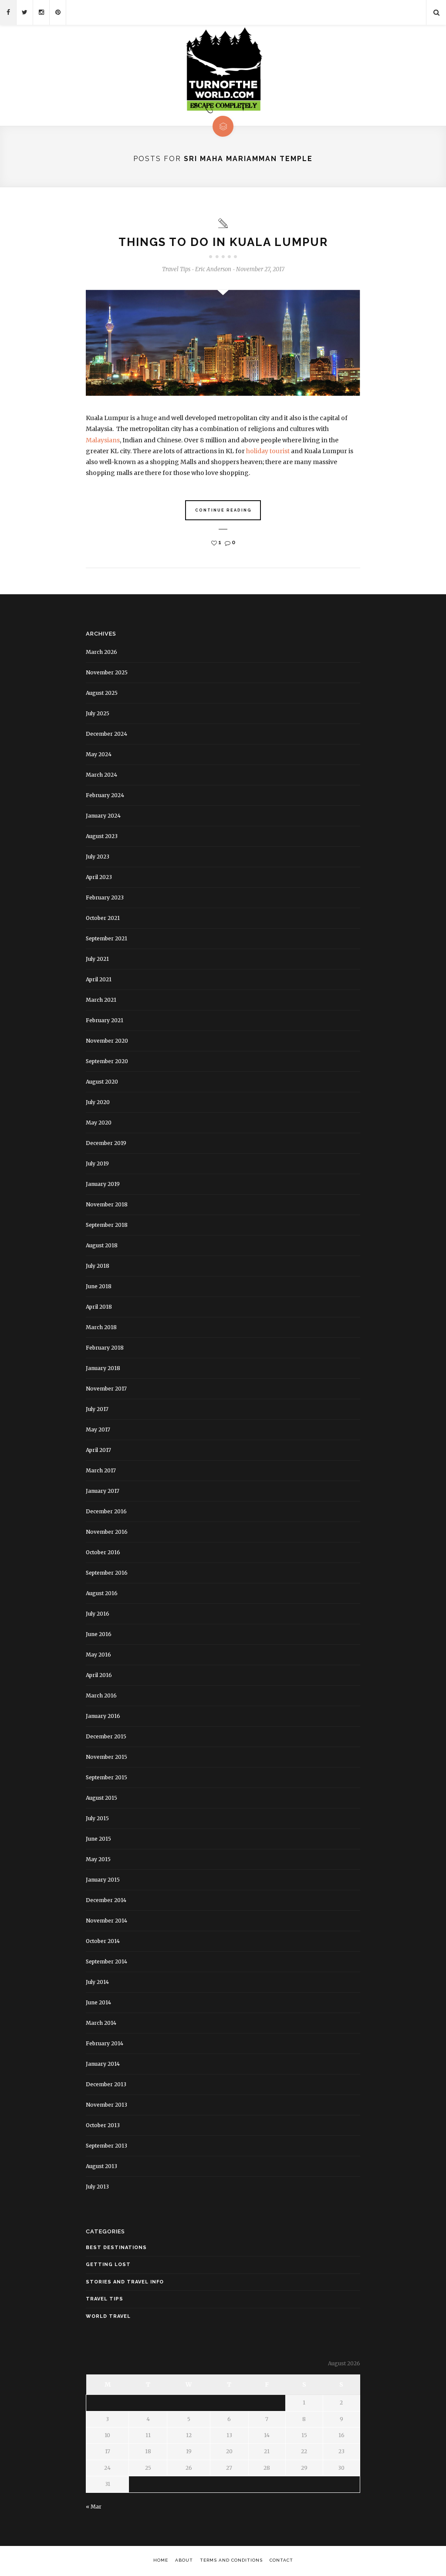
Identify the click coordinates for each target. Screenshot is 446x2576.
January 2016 (103, 1716)
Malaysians (103, 440)
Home (161, 2560)
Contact (281, 2560)
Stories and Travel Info (125, 2282)
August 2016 (102, 1593)
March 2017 (101, 1470)
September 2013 (106, 2146)
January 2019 (103, 1184)
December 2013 (106, 2084)
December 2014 (106, 1900)
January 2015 (103, 1880)
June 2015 (98, 1839)
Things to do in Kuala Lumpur (223, 242)
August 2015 (101, 1798)
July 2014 (97, 1982)
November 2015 (106, 1757)
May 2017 (98, 1429)
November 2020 (107, 1041)
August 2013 (101, 2166)
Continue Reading (223, 510)
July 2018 (98, 1266)
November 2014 (106, 1921)
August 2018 (102, 1245)
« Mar (94, 2507)
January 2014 (103, 2064)
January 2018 (103, 1368)
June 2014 (98, 2002)
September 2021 (106, 938)
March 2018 (101, 1327)
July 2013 (97, 2187)
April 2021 (99, 979)
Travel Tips (176, 269)
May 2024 (99, 754)
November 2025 (107, 672)
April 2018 (99, 1307)
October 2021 (103, 918)
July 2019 (97, 1163)
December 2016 (106, 1511)
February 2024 (105, 795)
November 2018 (107, 1204)
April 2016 (99, 1675)
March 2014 (101, 2023)
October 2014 (103, 1941)
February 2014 (105, 2043)
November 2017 (106, 1389)
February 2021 (105, 1020)
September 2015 (106, 1777)
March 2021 (101, 1000)
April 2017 (98, 1450)
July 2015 (97, 1818)
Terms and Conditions (231, 2560)
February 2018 (105, 1348)
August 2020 (102, 1082)
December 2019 (106, 1143)
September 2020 (107, 1061)
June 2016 (99, 1634)
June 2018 (99, 1286)
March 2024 (101, 775)
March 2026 (101, 652)
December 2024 (106, 734)
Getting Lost (108, 2265)
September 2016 (107, 1573)
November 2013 (106, 2105)
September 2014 (106, 1961)
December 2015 (106, 1736)
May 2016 (98, 1655)
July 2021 (97, 959)
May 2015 (98, 1859)
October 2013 (103, 2125)
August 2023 (102, 836)
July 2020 (98, 1102)
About (184, 2560)
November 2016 (107, 1532)
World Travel (108, 2316)
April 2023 (99, 877)
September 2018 (107, 1225)
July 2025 (98, 713)
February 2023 (105, 897)
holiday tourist (268, 451)
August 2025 (102, 693)
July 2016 (98, 1614)
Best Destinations (116, 2248)
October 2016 (103, 1552)
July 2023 (98, 857)
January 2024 (103, 816)
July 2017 (97, 1409)
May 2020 (99, 1123)
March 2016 (101, 1695)
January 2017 (103, 1491)
